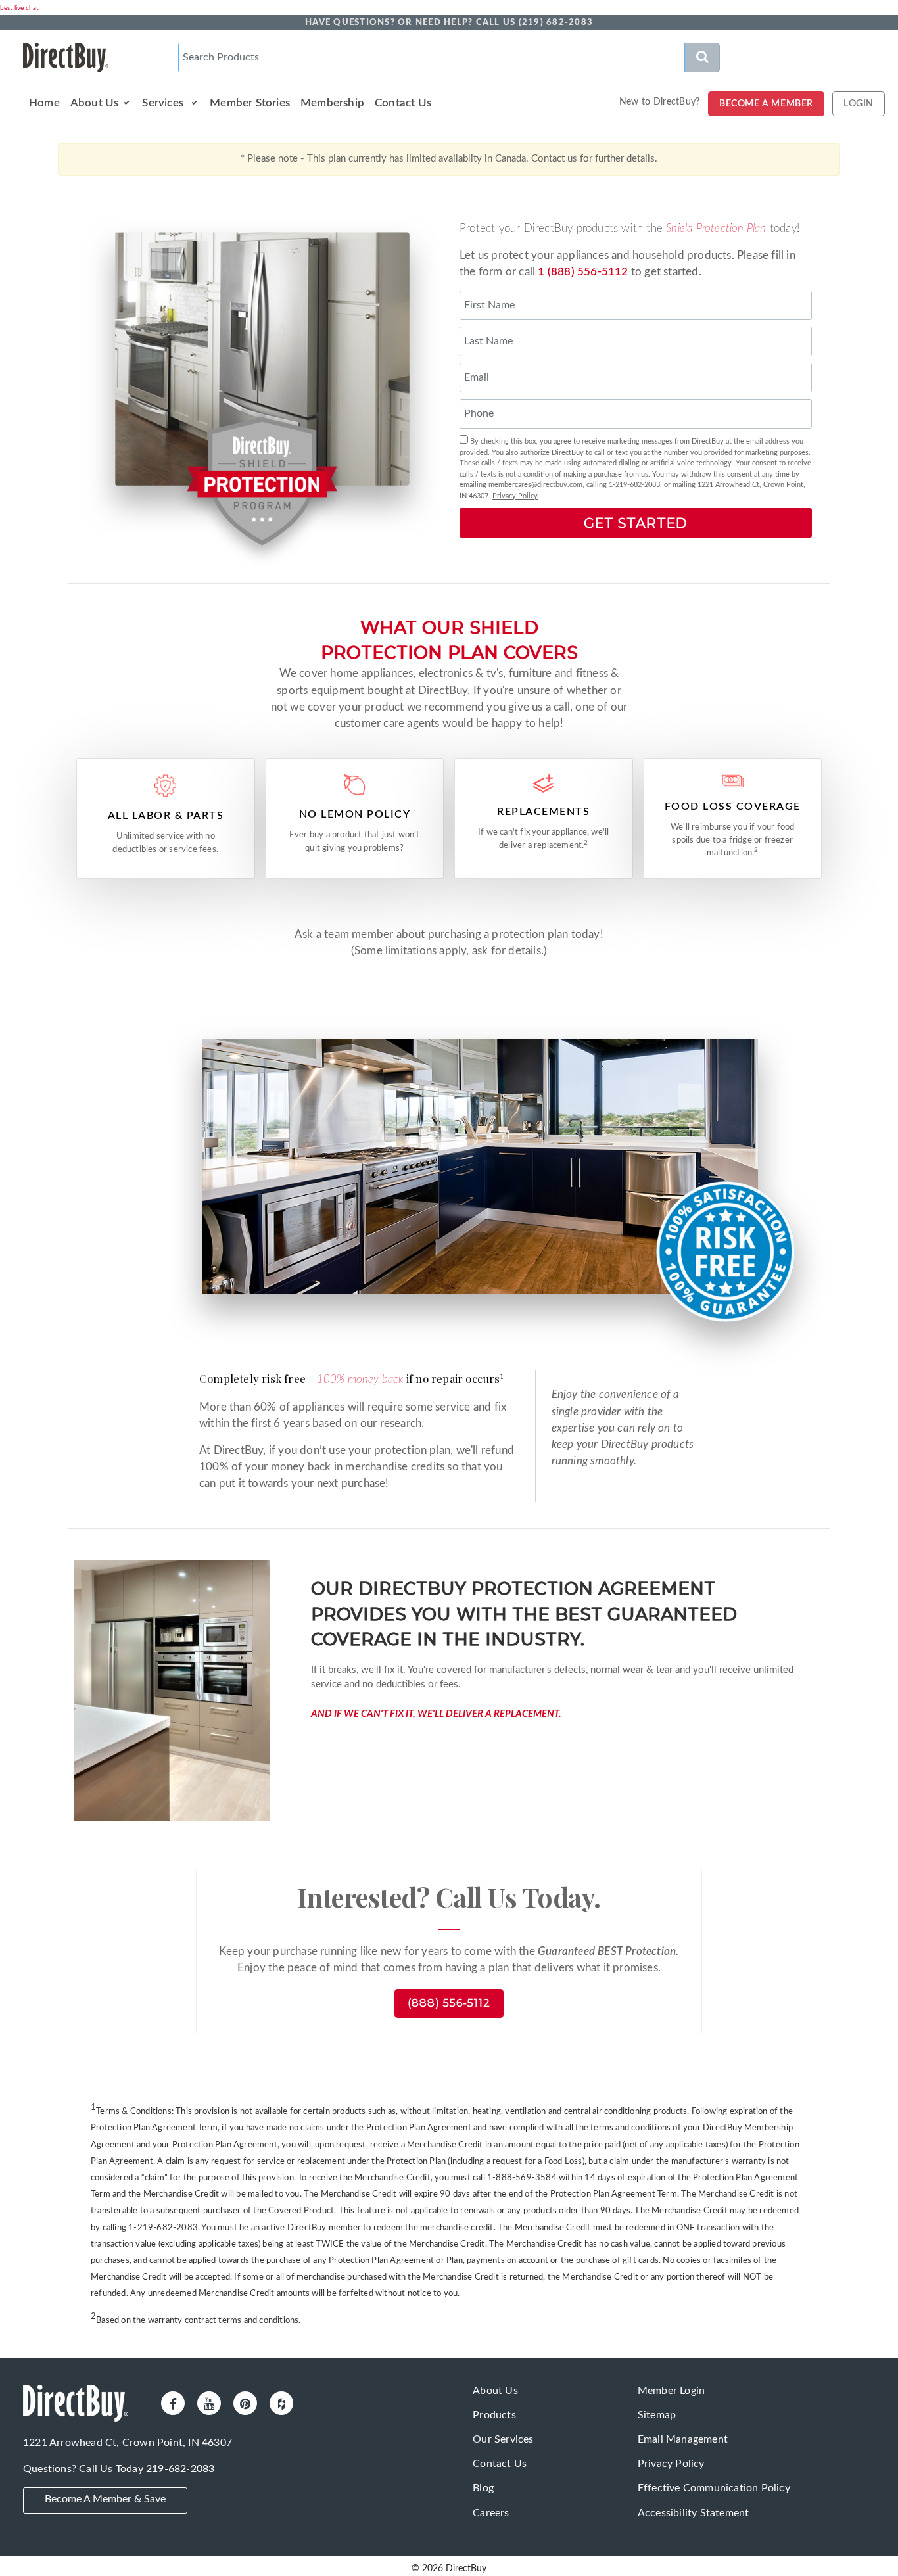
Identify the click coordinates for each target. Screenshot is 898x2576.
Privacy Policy (515, 496)
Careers (491, 2513)
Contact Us (403, 103)
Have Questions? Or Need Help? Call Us (449, 23)
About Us (95, 103)
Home (44, 103)
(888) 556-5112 (449, 2003)
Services (164, 103)
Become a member (766, 104)
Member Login (671, 2391)
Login (859, 104)
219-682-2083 (180, 2469)
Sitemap (657, 2415)
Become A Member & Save (105, 2499)
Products (494, 2415)
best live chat (19, 8)
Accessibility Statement (694, 2513)
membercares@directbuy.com (535, 485)
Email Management (683, 2439)
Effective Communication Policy (714, 2488)
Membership (332, 103)
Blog (483, 2488)
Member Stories (250, 103)
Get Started (636, 523)
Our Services (503, 2439)
